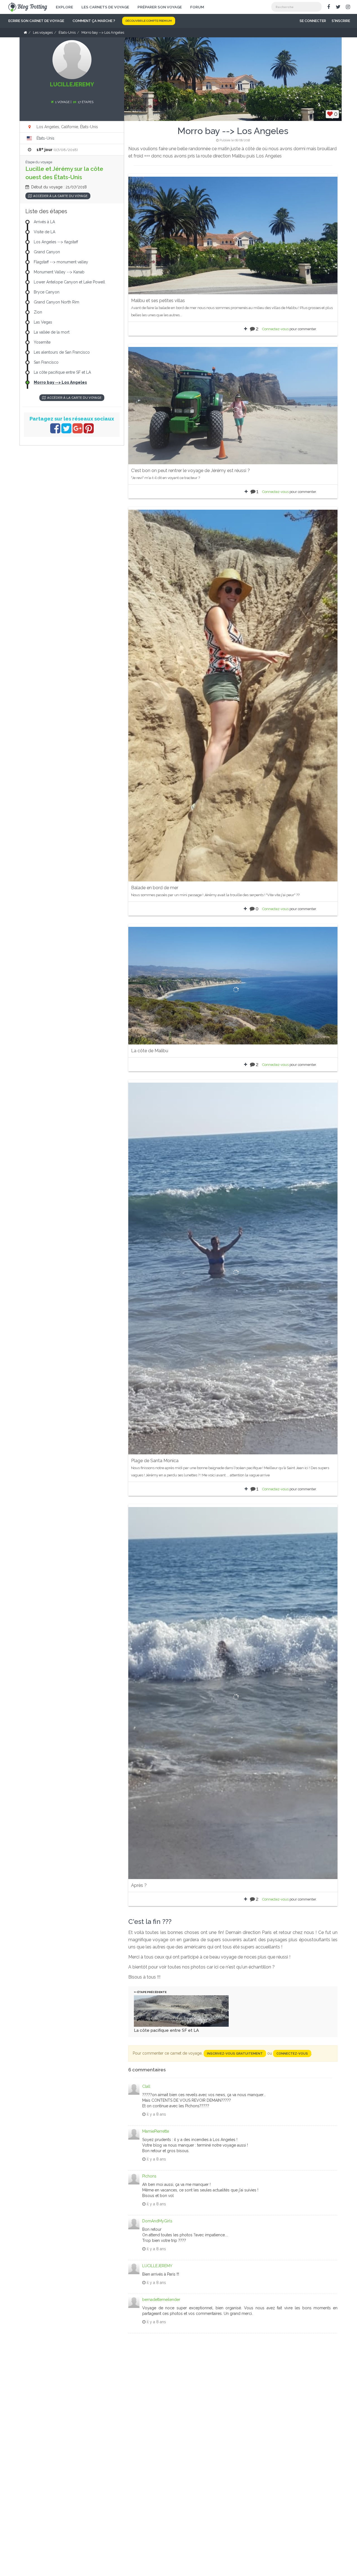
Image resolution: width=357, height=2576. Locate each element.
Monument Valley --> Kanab (59, 272)
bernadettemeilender (161, 2300)
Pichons (149, 2176)
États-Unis (45, 138)
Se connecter (313, 21)
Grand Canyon (47, 252)
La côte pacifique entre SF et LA (166, 2030)
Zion (38, 312)
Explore (64, 7)
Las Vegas (43, 322)
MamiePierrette (156, 2131)
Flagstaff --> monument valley (61, 262)
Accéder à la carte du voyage (60, 196)
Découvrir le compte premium (149, 21)
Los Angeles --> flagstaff (56, 242)
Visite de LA (44, 232)
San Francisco (46, 362)
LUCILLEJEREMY (157, 2266)
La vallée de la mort (52, 332)
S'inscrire (341, 21)
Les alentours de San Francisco (62, 352)
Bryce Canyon (47, 292)
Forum (197, 7)
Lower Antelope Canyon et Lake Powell (69, 282)
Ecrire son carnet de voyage (36, 21)
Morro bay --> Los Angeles (60, 382)
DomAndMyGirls (157, 2221)
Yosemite (42, 342)
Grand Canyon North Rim (56, 302)
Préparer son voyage (160, 7)
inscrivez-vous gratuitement (235, 2053)
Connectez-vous (275, 329)
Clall (146, 2086)
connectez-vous (292, 2053)
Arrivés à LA (44, 222)
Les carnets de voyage (105, 7)
